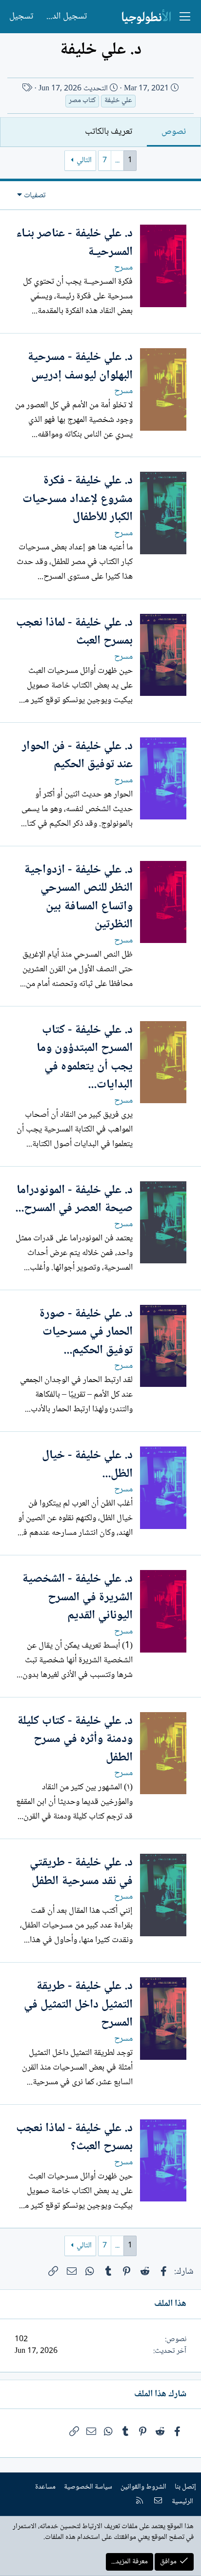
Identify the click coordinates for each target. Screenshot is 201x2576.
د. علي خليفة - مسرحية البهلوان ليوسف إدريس (80, 367)
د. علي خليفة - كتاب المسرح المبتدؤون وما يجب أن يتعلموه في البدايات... (85, 1058)
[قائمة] (185, 17)
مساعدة (45, 2487)
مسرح (123, 268)
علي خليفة (118, 101)
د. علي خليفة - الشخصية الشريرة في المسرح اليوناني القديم (77, 1597)
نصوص (174, 132)
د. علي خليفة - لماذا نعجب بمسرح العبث (74, 632)
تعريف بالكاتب (109, 132)
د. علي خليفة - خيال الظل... (87, 1465)
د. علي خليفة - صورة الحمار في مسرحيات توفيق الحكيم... (86, 1332)
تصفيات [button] (35, 196)
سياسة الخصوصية (88, 2487)
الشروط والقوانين (143, 2487)
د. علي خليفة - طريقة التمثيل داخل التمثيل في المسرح (78, 2005)
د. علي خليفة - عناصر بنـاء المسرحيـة (74, 243)
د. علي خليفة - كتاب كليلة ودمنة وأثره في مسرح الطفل (75, 1739)
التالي (84, 160)
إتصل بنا (185, 2487)
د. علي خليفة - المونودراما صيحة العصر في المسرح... (74, 1200)
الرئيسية (182, 2502)
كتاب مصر (82, 101)
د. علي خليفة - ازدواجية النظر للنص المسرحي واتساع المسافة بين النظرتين (78, 898)
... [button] (117, 160)
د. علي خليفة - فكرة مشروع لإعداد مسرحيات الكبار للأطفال (78, 499)
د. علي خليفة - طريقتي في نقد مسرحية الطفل (81, 1872)
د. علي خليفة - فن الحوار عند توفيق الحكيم (77, 756)
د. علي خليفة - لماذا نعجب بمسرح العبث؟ (74, 2138)
